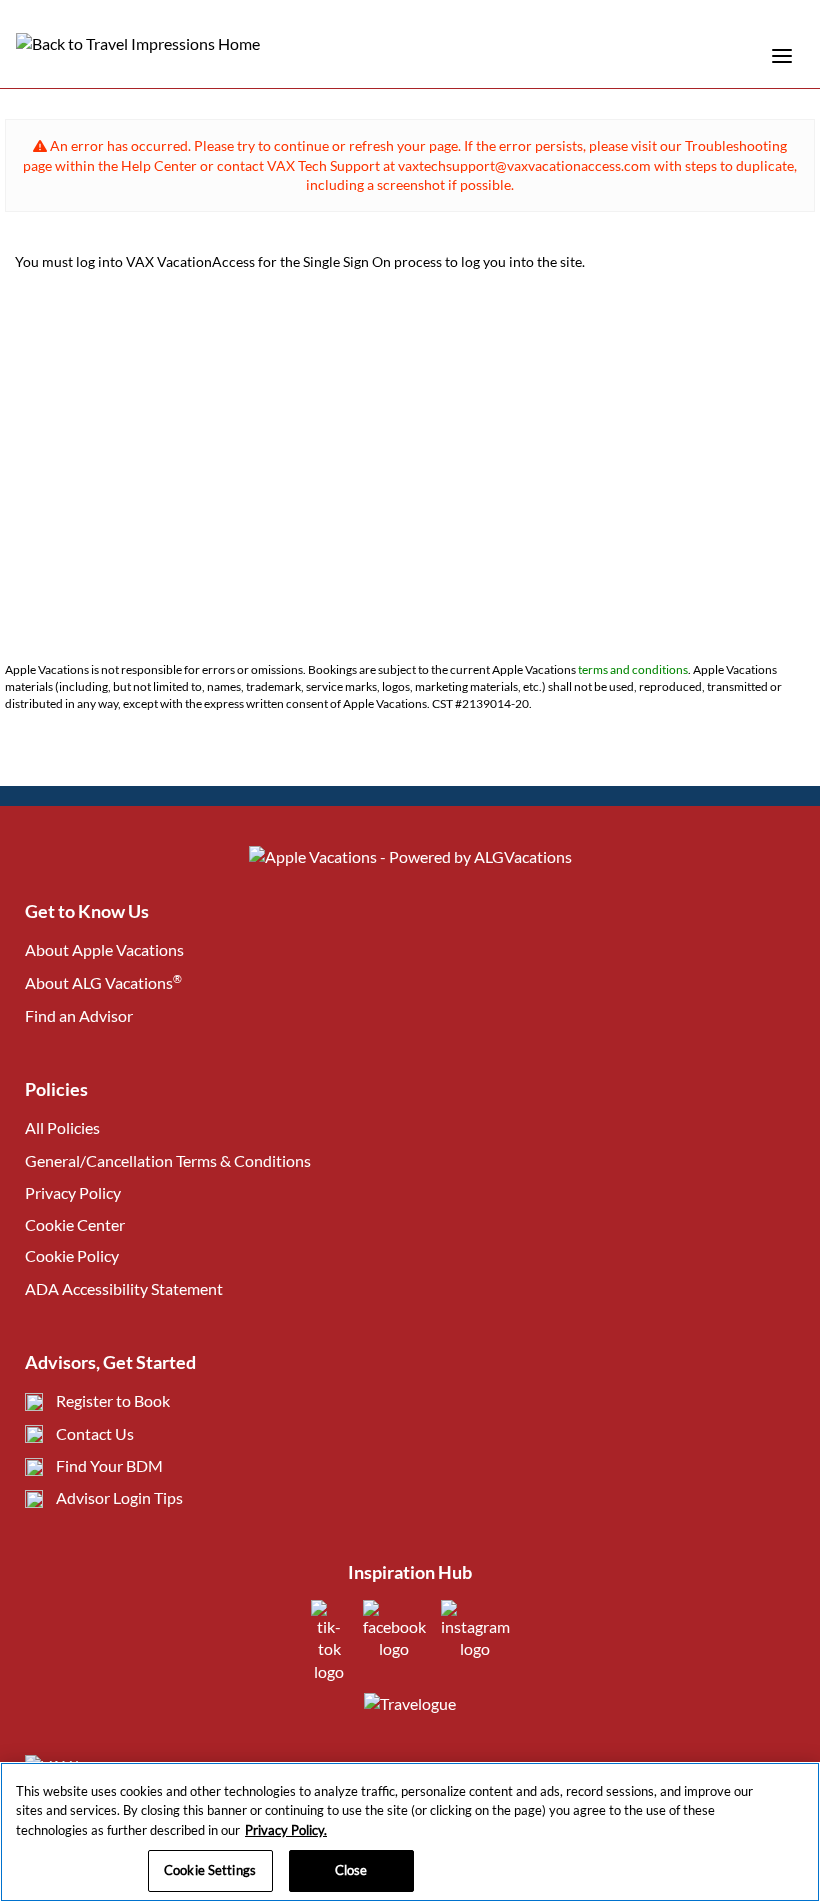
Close (351, 1870)
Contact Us (95, 1433)
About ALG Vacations (103, 982)
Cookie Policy (72, 1255)
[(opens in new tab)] (329, 1671)
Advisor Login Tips (119, 1497)
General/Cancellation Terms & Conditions (168, 1160)
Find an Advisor (79, 1015)
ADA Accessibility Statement (124, 1288)
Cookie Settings (210, 1870)
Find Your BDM (109, 1465)
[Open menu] (782, 56)
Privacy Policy (73, 1192)
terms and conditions (633, 669)
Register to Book (113, 1400)
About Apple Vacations (104, 949)
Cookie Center (75, 1224)
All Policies (62, 1127)
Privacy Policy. (286, 1830)
